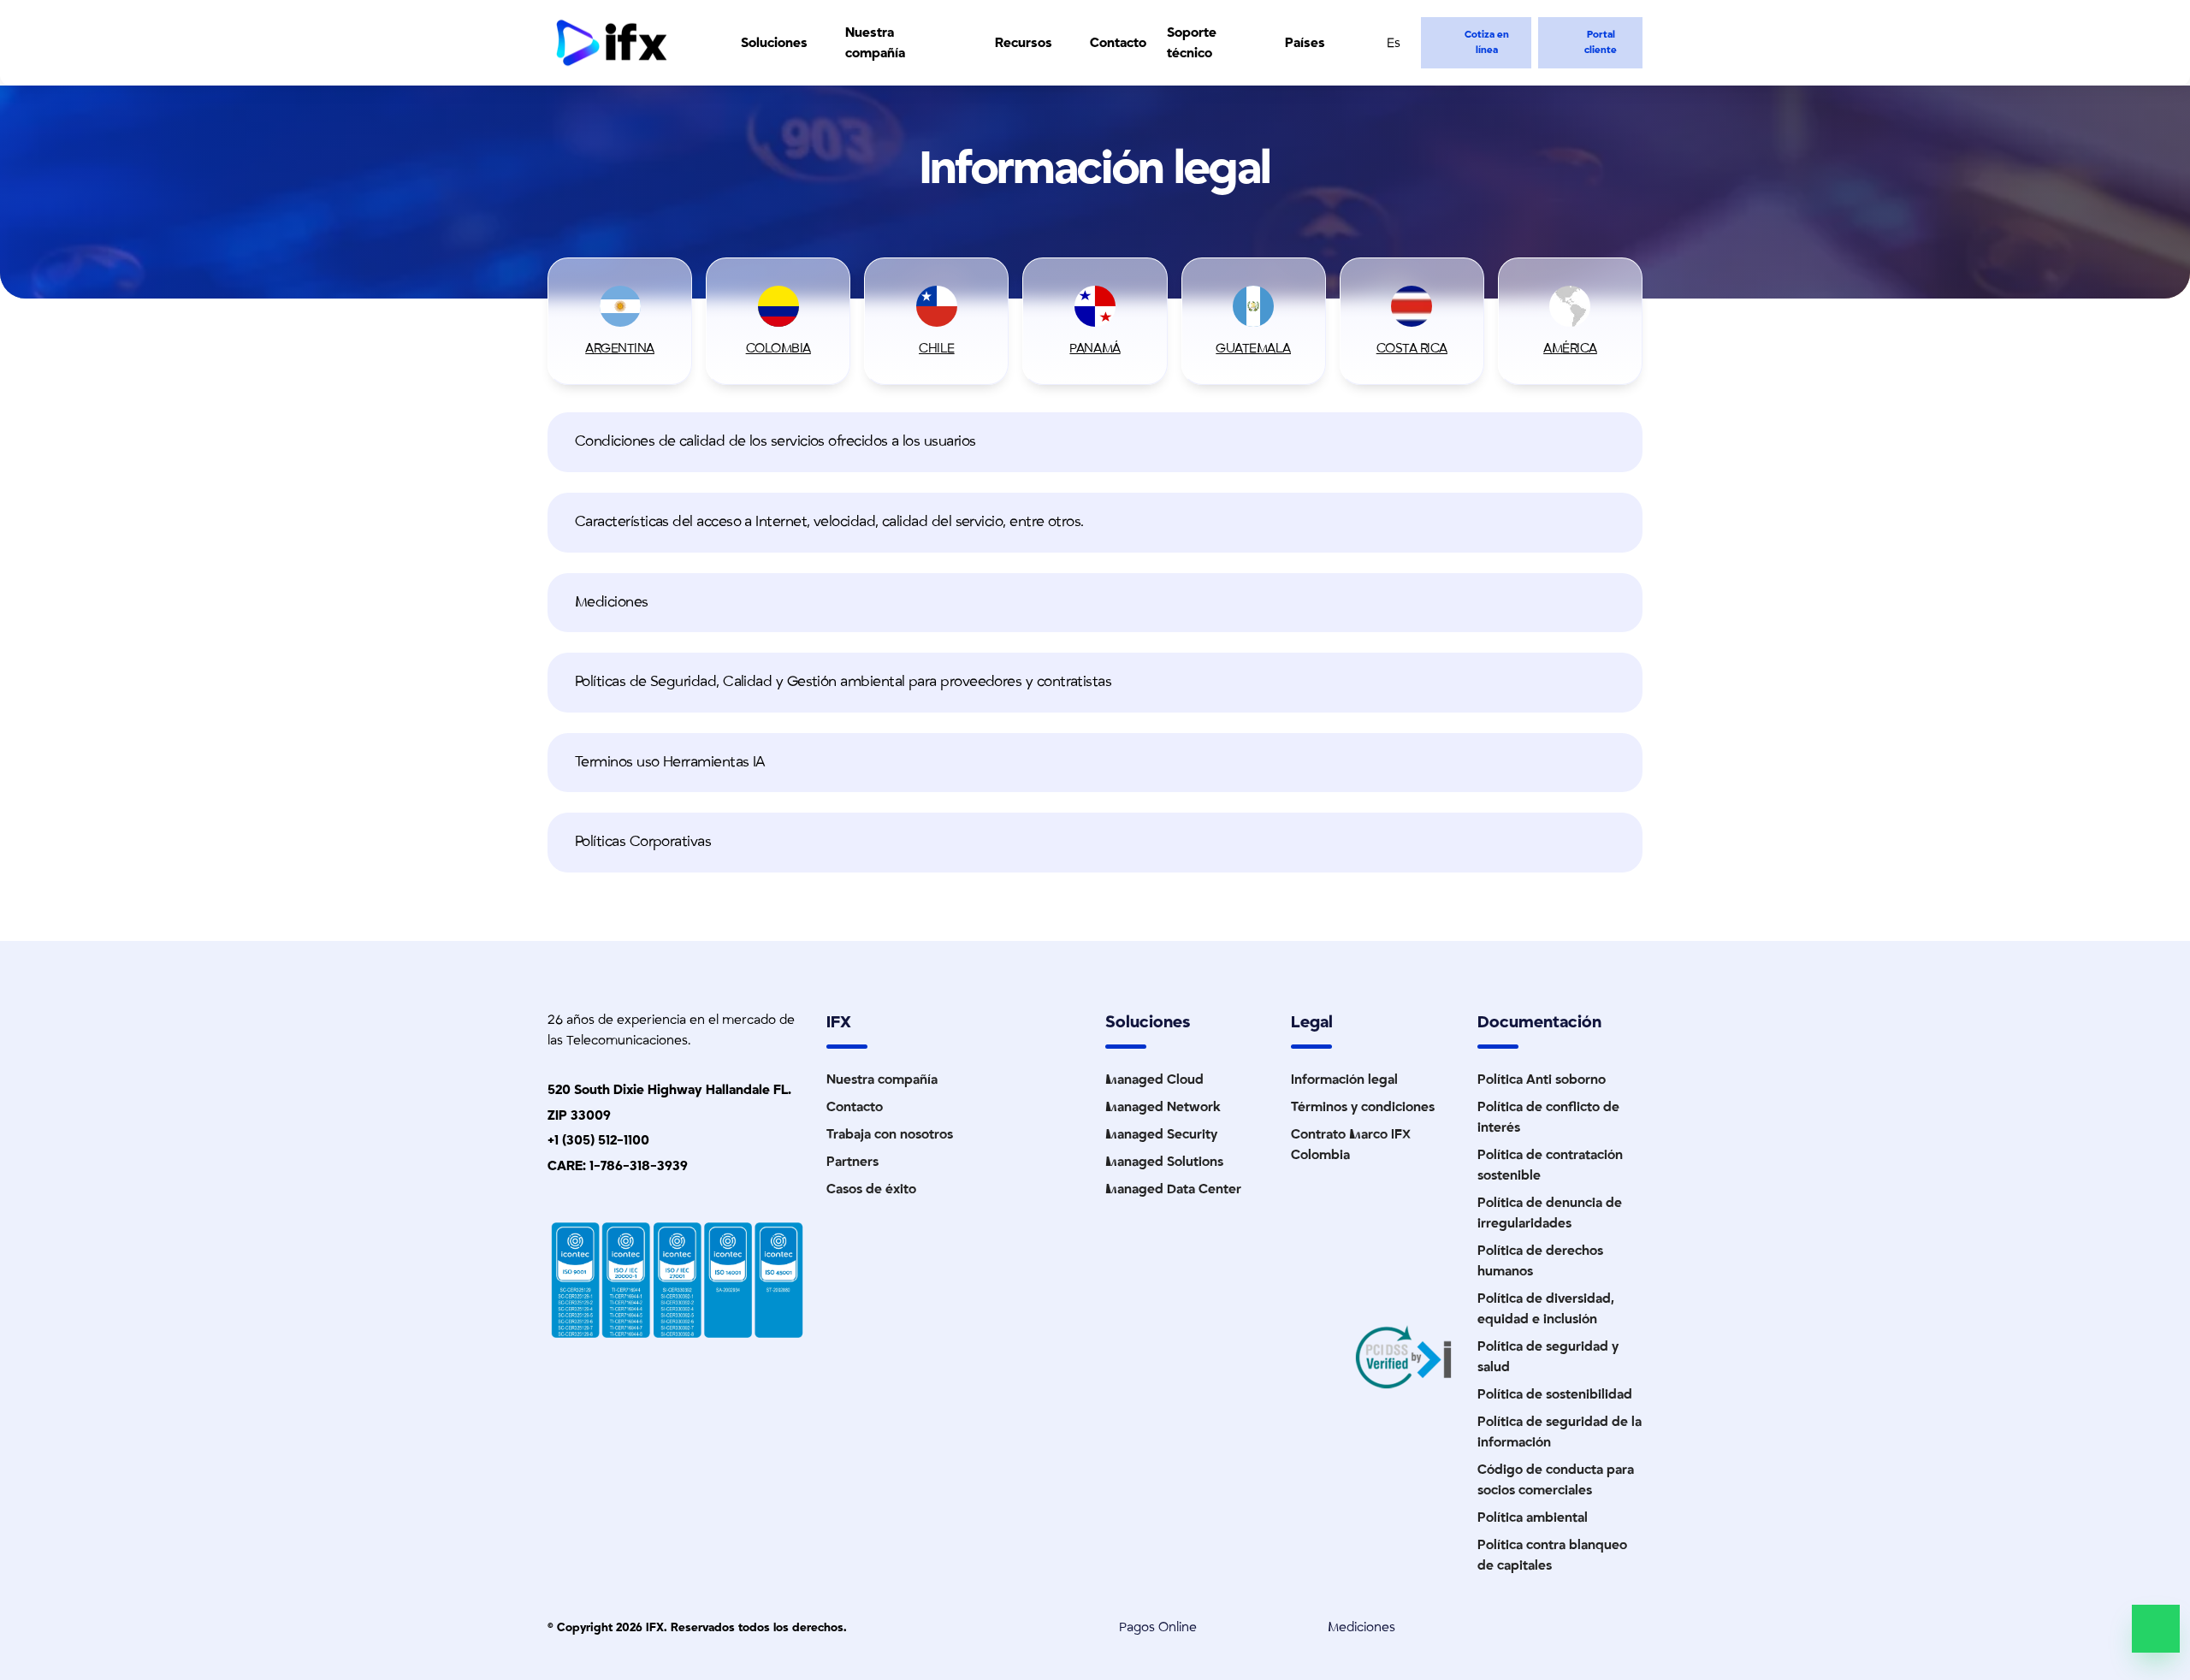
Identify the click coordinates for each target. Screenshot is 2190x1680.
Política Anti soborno (1542, 1080)
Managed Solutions (1164, 1162)
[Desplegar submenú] (818, 43)
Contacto (1118, 43)
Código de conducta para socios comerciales (1556, 1480)
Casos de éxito (871, 1189)
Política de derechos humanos (1540, 1261)
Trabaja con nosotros (890, 1134)
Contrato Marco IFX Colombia (1351, 1145)
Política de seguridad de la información (1560, 1432)
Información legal (1344, 1080)
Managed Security (1161, 1134)
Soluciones (774, 43)
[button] (1095, 442)
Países (1305, 43)
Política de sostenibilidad (1555, 1394)
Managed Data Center (1173, 1189)
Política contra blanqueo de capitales (1552, 1555)
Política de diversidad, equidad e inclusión (1546, 1309)
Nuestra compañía (875, 43)
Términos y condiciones (1363, 1107)
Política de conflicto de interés (1548, 1117)
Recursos (1024, 43)
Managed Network (1163, 1107)
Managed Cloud (1154, 1080)
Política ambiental (1533, 1517)
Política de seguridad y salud (1548, 1357)
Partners (852, 1162)
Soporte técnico (1192, 43)
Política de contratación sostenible (1550, 1165)
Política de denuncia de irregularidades (1550, 1213)
